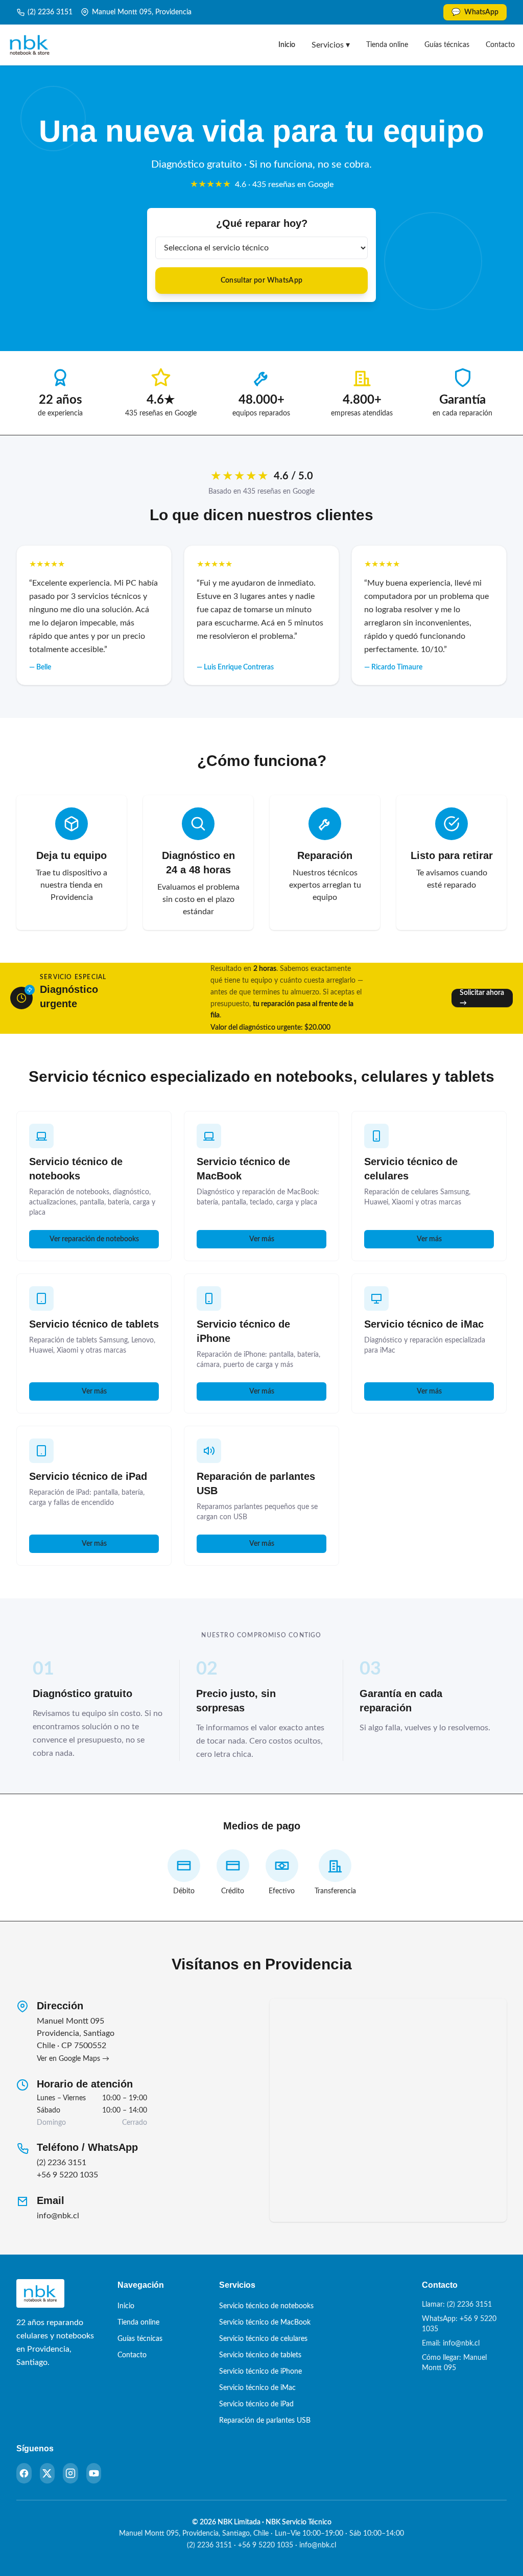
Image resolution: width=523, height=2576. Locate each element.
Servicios (331, 45)
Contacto (500, 45)
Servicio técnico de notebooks (266, 2306)
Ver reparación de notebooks (94, 1239)
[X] (47, 2473)
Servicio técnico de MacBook (265, 2323)
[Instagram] (70, 2473)
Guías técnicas (447, 45)
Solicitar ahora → (482, 998)
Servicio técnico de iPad (88, 1476)
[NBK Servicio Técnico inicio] (30, 45)
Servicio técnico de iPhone (260, 2372)
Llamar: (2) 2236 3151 (457, 2305)
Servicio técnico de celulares (263, 2339)
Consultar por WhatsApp (262, 281)
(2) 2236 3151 (50, 12)
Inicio (287, 45)
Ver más (262, 1239)
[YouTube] (94, 2473)
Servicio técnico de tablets (94, 1324)
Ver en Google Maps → (73, 2059)
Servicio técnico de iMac (424, 1324)
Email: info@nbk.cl (451, 2343)
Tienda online (387, 45)
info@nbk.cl (58, 2216)
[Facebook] (24, 2473)
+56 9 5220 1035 (67, 2175)
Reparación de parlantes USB (265, 2421)
